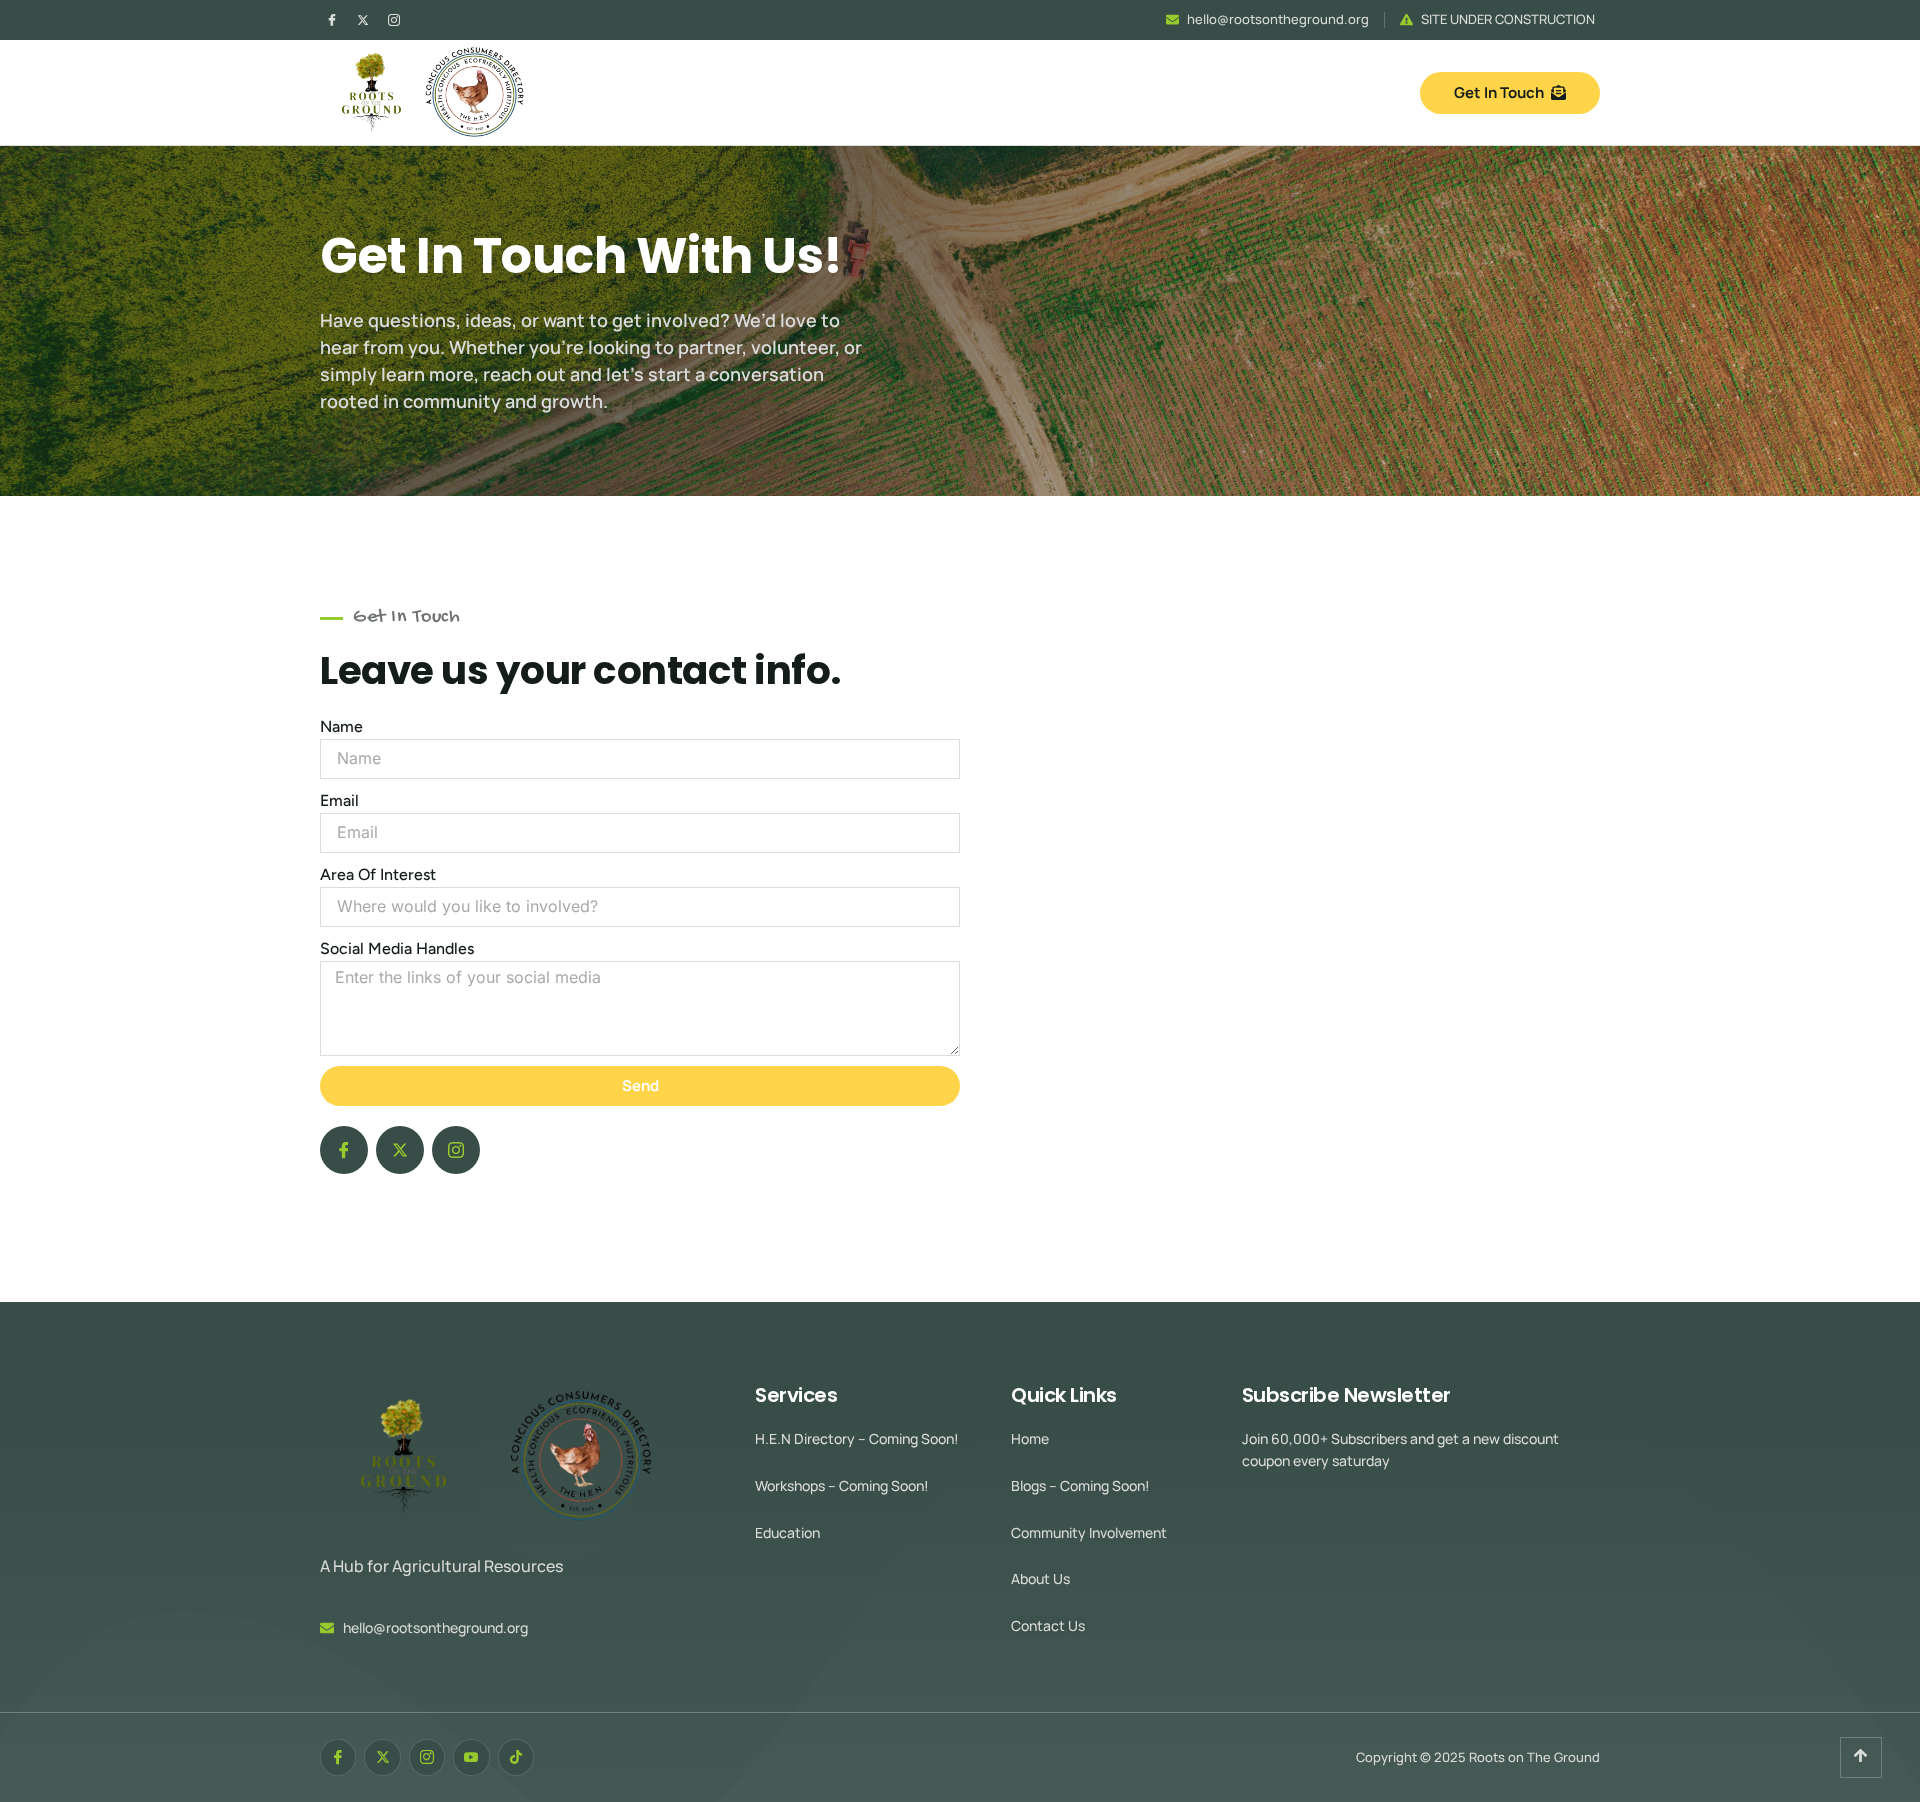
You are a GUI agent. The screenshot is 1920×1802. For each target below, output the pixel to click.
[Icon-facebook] (332, 20)
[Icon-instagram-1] (394, 20)
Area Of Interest (378, 874)
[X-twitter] (363, 20)
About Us (1040, 1578)
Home (1030, 1438)
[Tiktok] (516, 1757)
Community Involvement (1089, 1532)
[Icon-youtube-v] (471, 1757)
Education (787, 1532)
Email (339, 800)
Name (341, 726)
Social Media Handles (397, 948)
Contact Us (1048, 1625)
